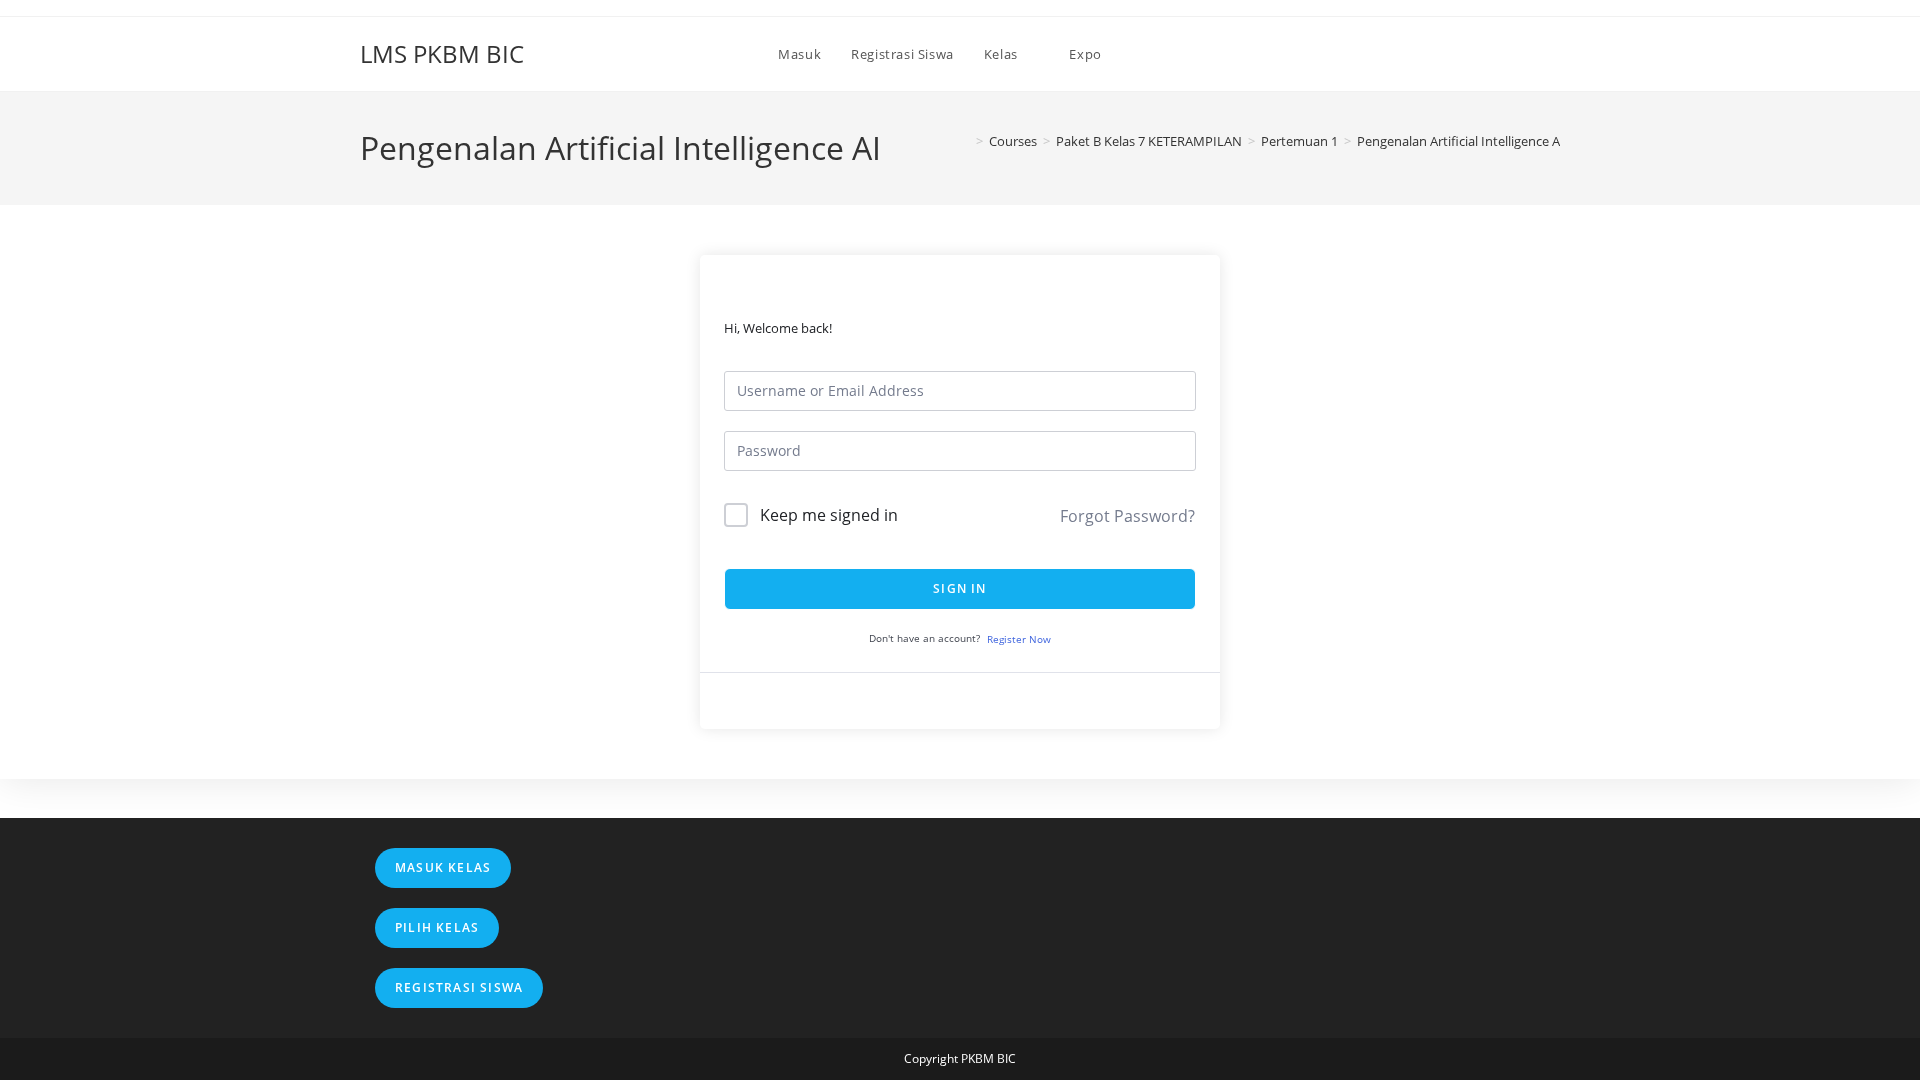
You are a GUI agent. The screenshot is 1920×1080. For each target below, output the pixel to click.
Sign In (959, 588)
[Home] (965, 141)
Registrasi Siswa (459, 987)
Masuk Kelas (443, 867)
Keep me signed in (829, 515)
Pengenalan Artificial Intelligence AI (1460, 141)
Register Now (1019, 639)
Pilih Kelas (437, 927)
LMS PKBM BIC (442, 53)
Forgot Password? (1127, 516)
